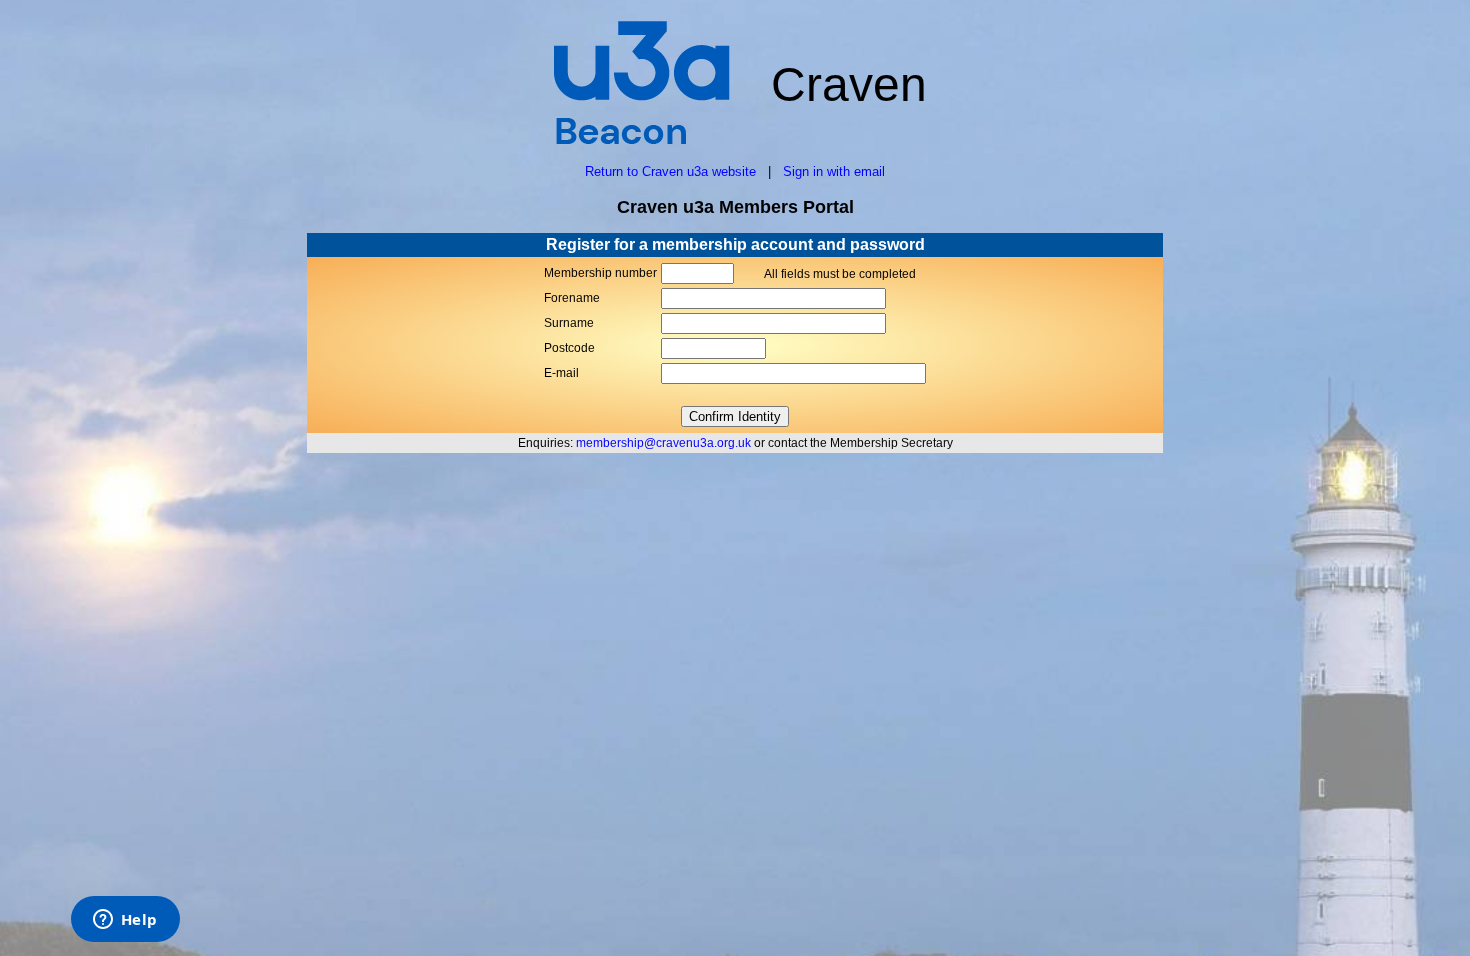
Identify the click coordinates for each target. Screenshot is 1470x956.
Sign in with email (834, 171)
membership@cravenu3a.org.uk (663, 443)
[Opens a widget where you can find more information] (125, 921)
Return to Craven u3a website (670, 171)
